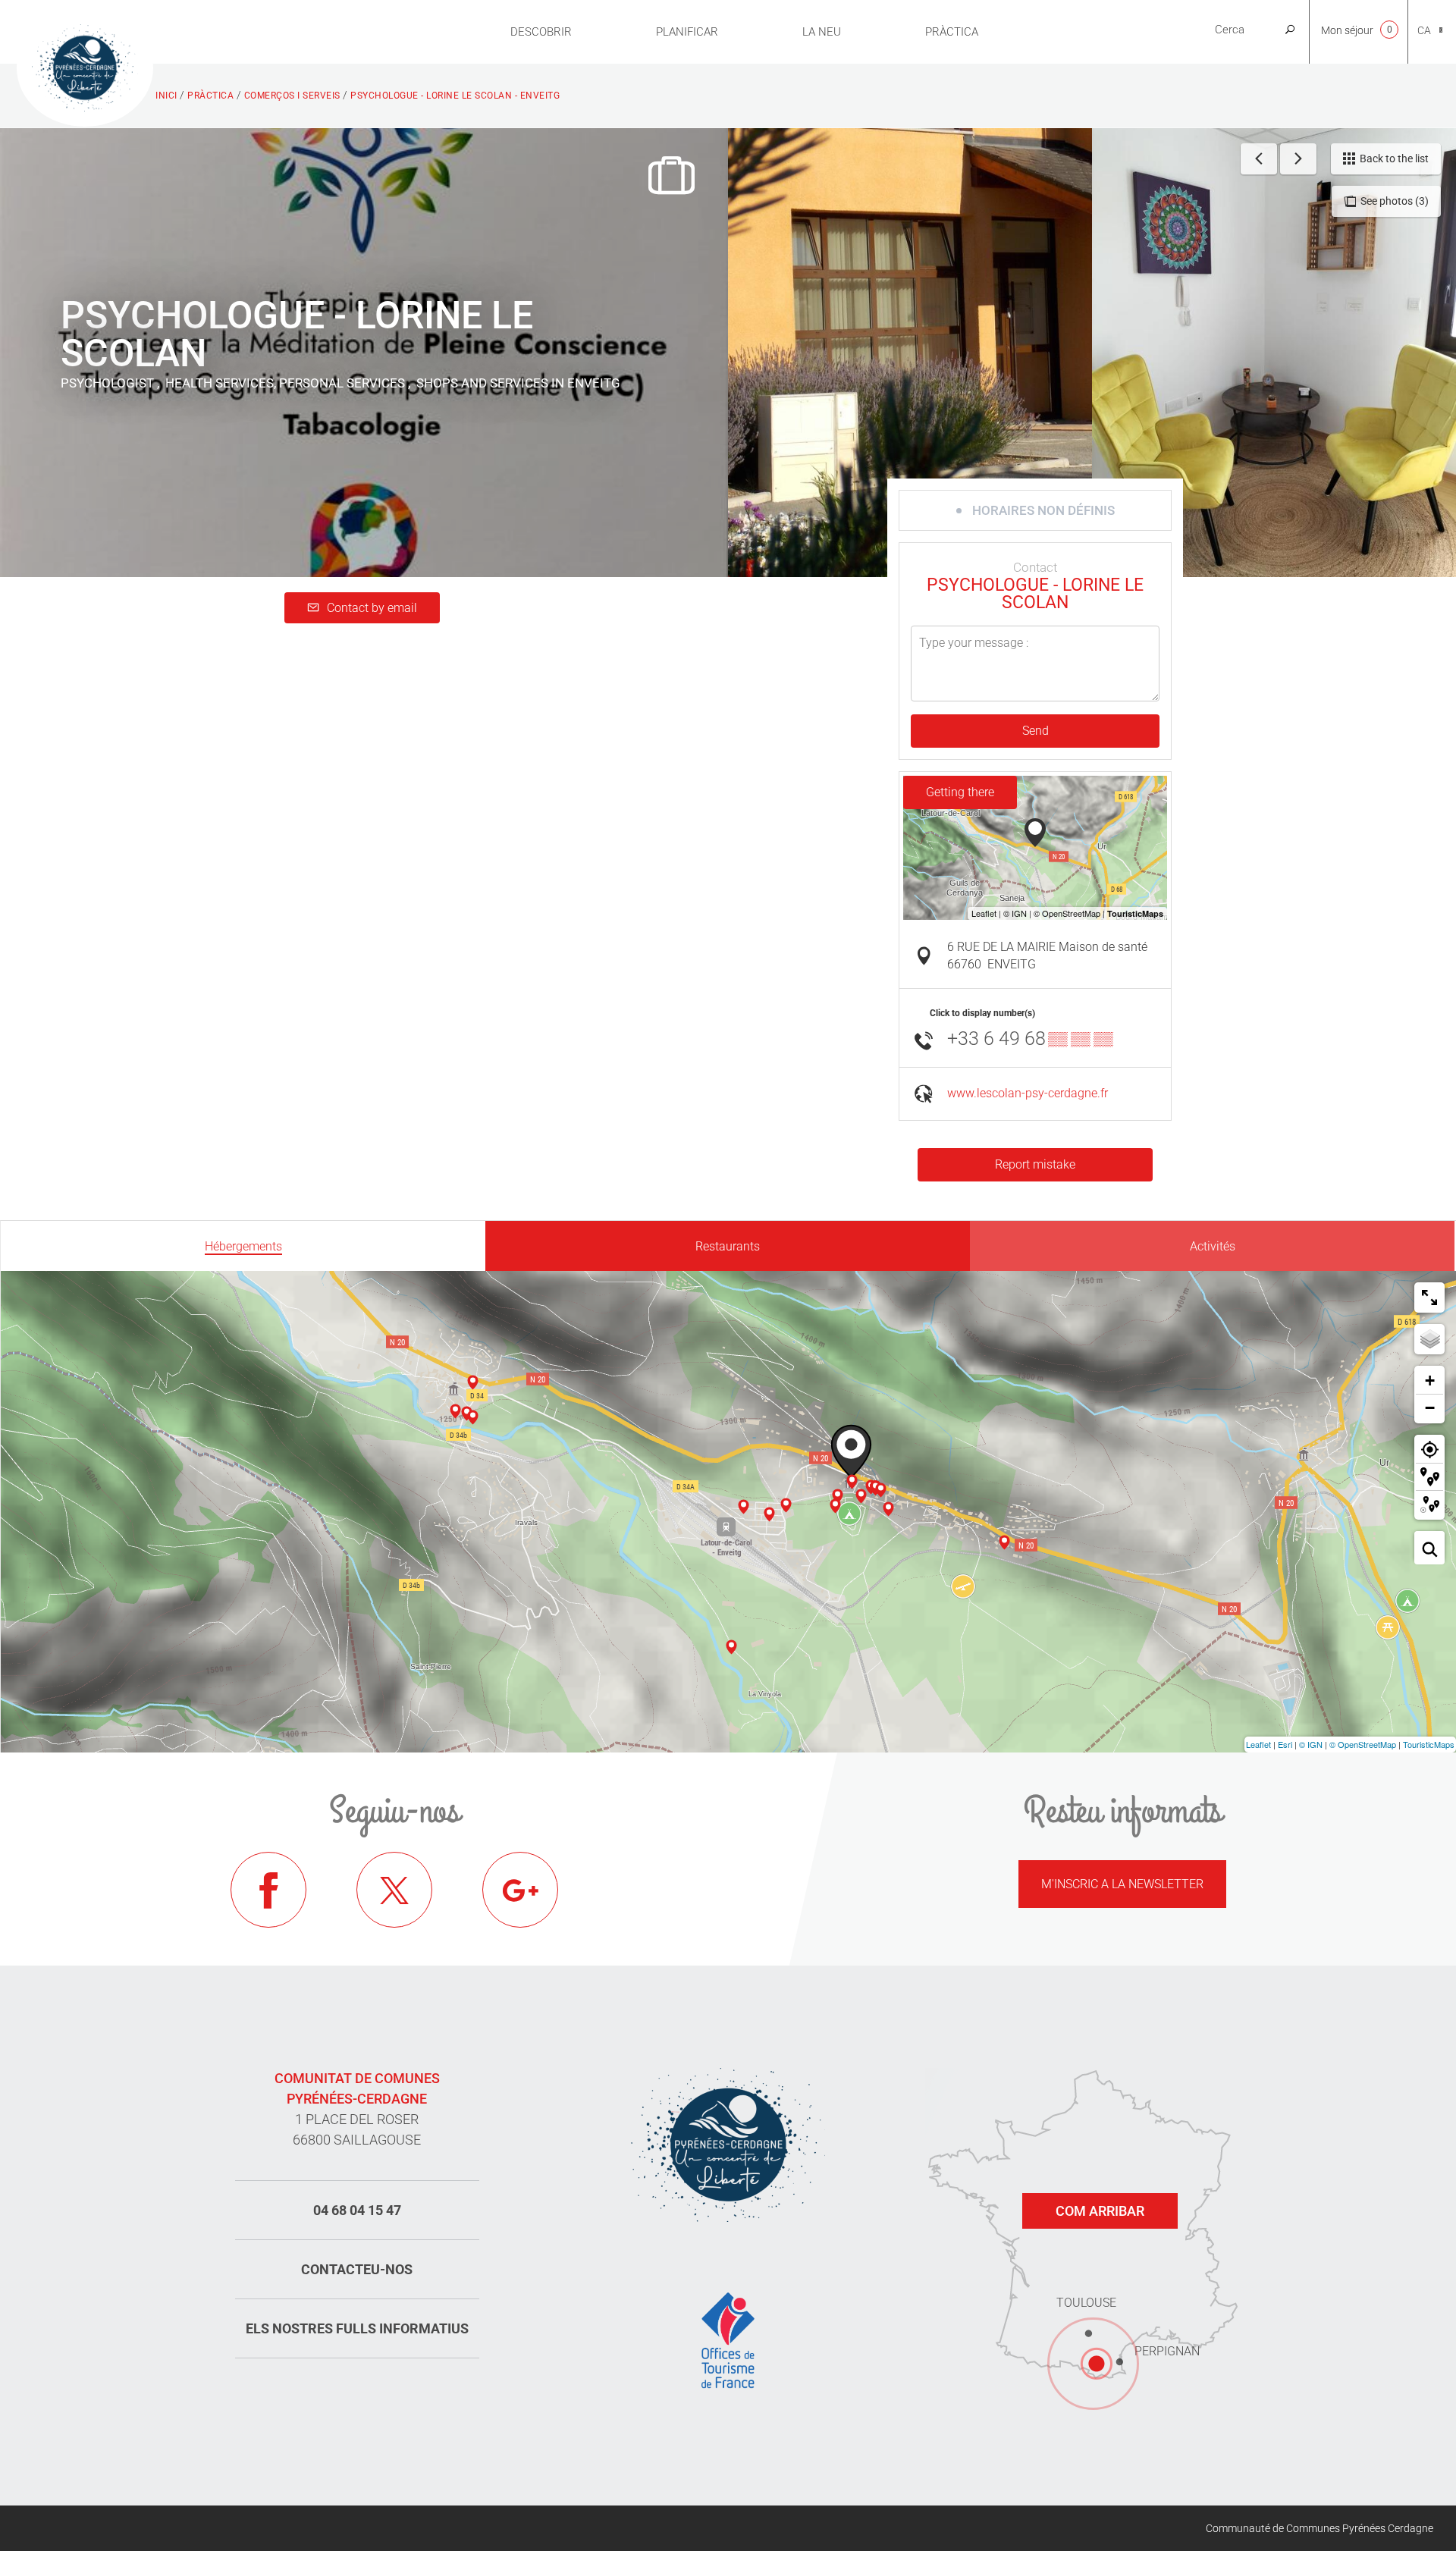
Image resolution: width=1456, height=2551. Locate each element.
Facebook (268, 1890)
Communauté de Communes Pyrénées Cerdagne (1319, 2528)
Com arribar (1100, 2211)
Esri (1285, 1744)
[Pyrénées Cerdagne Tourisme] (85, 66)
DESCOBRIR (541, 32)
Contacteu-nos (357, 2269)
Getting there (960, 792)
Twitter (394, 1890)
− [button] (1430, 1408)
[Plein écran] (1429, 1297)
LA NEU (822, 32)
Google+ (520, 1890)
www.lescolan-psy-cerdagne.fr (1028, 1093)
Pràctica (952, 32)
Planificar (687, 32)
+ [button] (1430, 1381)
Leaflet (1258, 1744)
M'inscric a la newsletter (1122, 1884)
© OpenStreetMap (1363, 1744)
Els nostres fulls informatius (357, 2328)
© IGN (1311, 1744)
